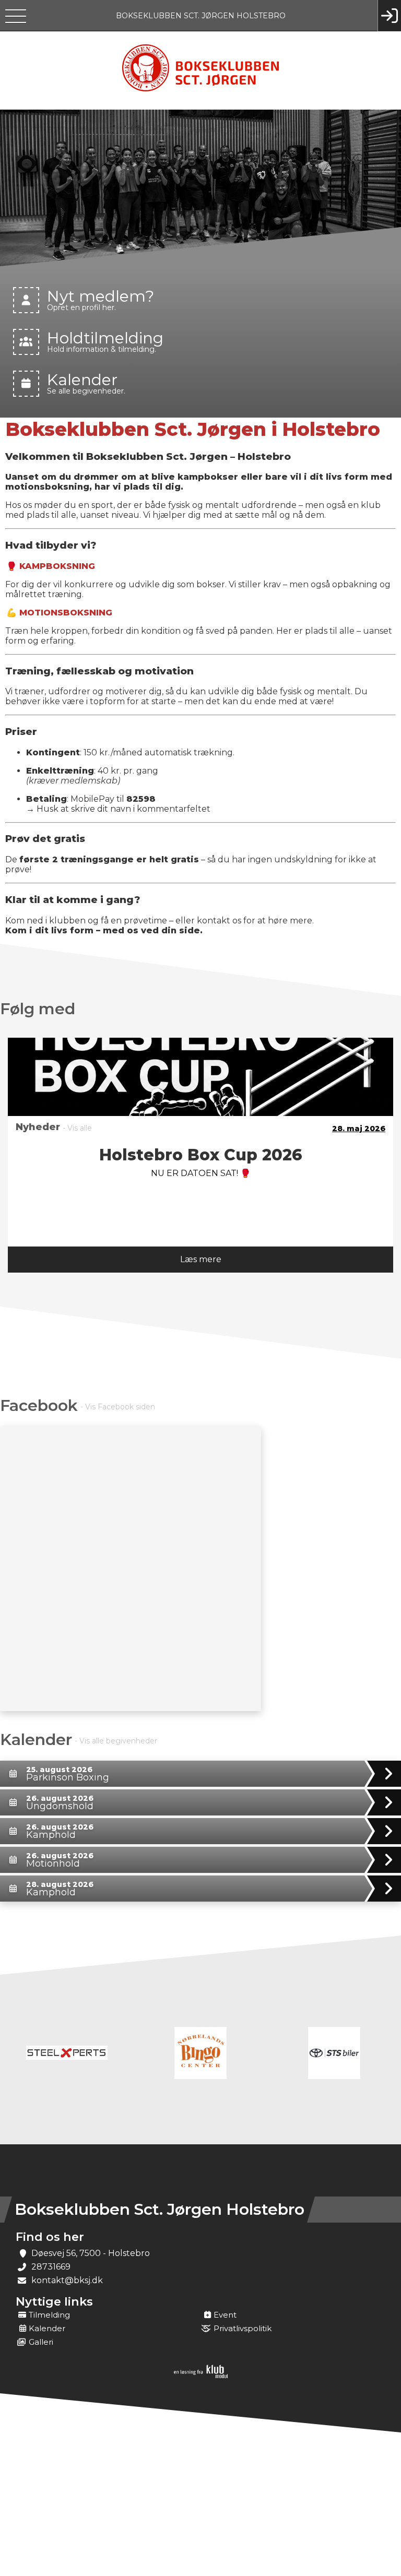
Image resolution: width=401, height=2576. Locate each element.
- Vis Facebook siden (118, 1407)
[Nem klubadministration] (201, 2376)
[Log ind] (389, 16)
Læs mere (201, 1259)
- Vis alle (77, 1128)
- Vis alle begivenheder (116, 1741)
